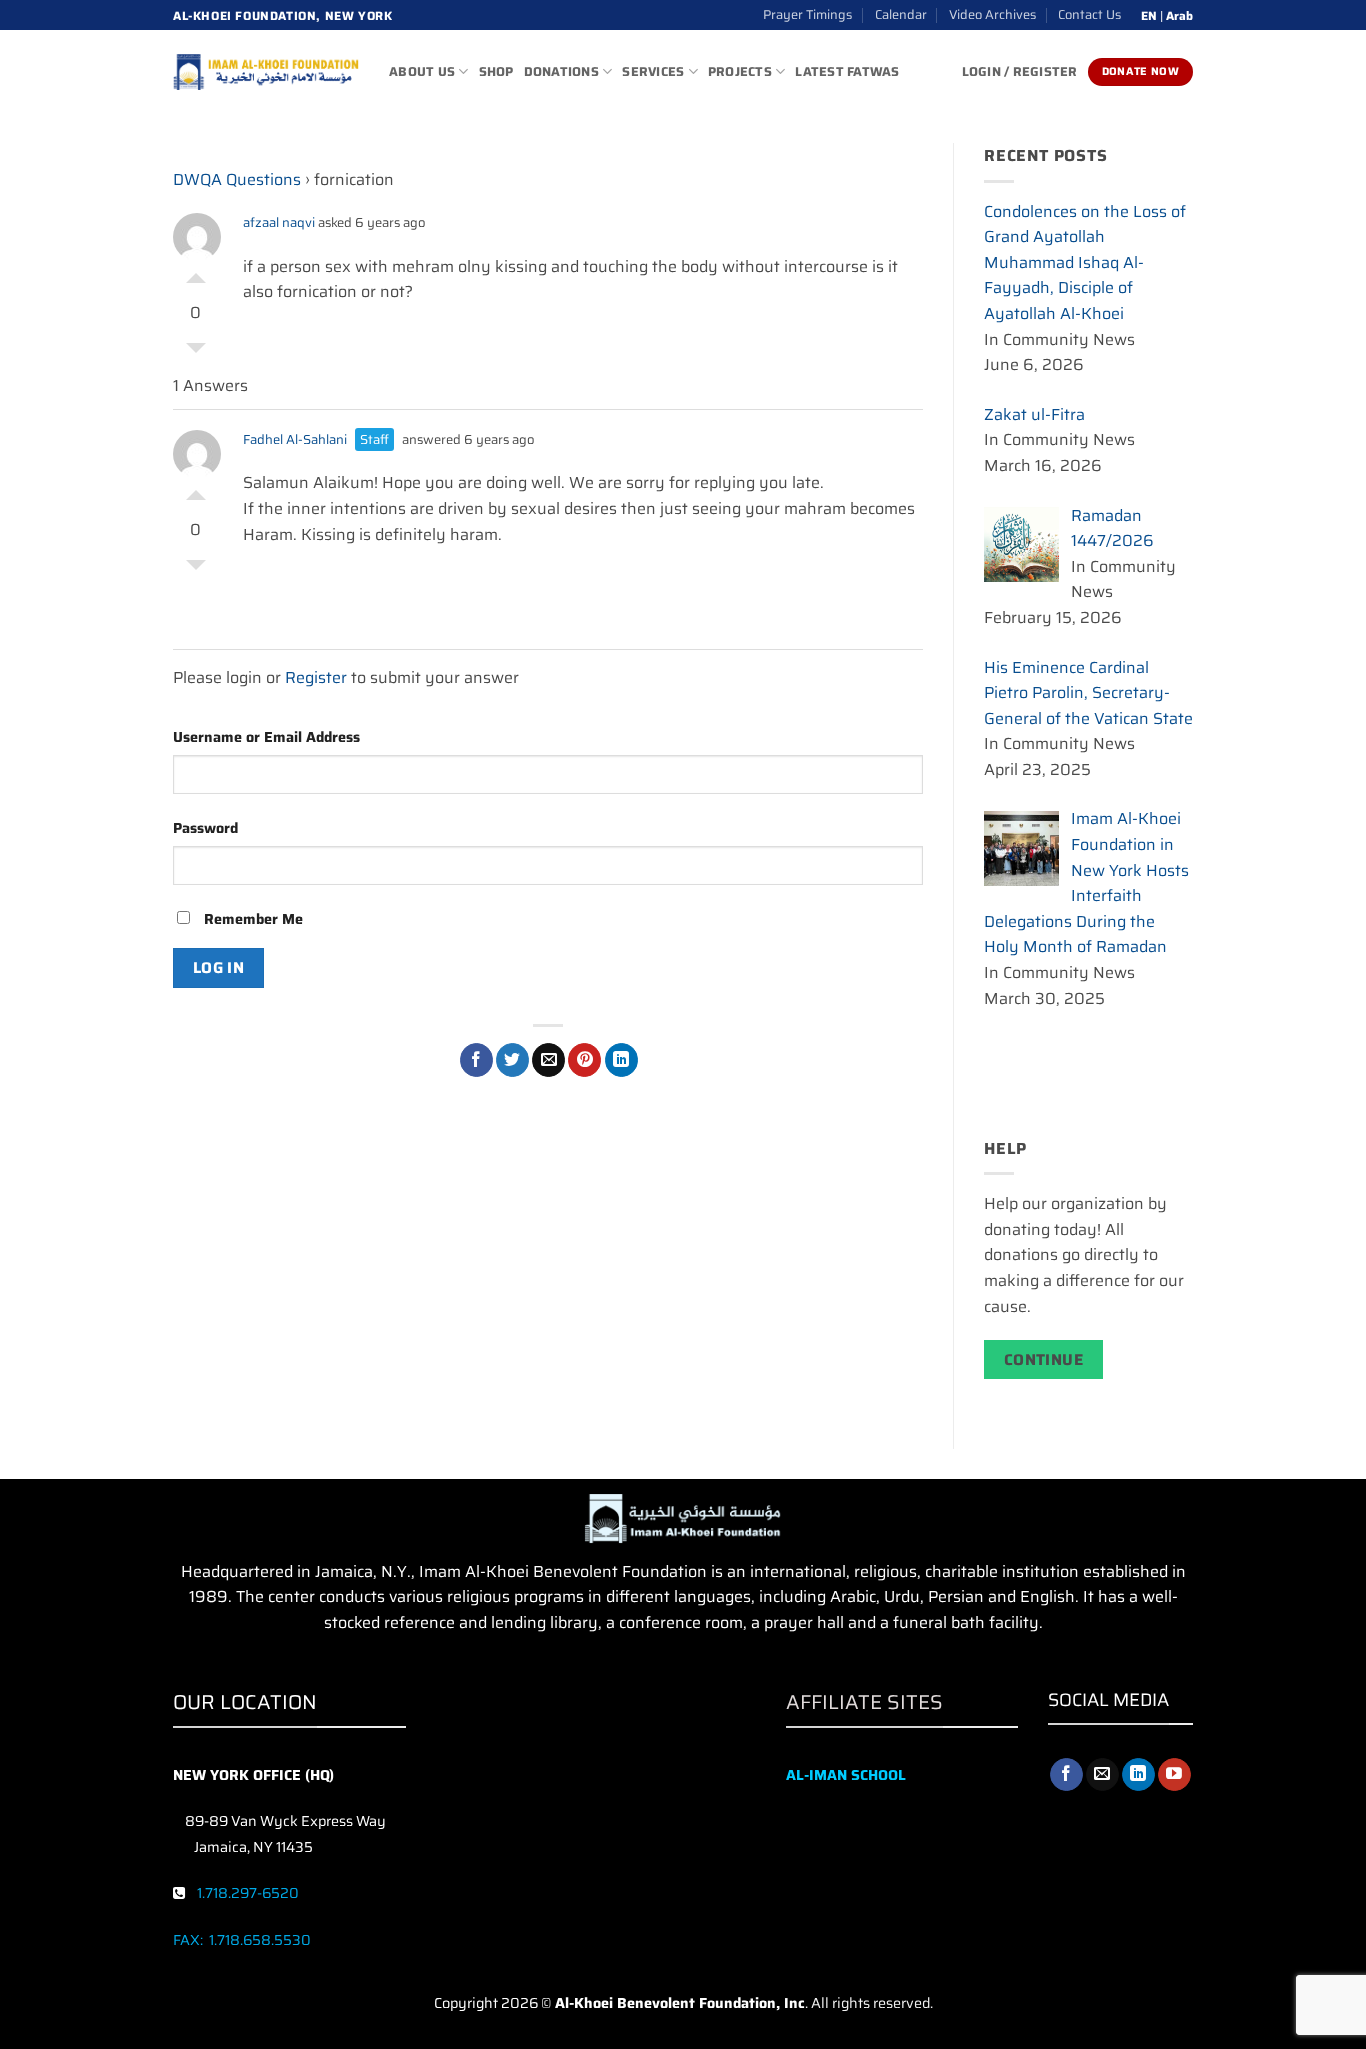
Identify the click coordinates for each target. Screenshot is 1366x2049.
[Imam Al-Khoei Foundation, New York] (266, 72)
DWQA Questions (237, 179)
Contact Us (1089, 14)
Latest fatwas (847, 71)
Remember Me (251, 919)
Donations (561, 71)
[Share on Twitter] (512, 1060)
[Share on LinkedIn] (621, 1060)
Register (316, 677)
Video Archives (992, 14)
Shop (496, 71)
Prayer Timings (807, 14)
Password (205, 828)
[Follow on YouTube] (1174, 1775)
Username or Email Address (266, 737)
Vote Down (196, 353)
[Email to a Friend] (548, 1060)
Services (653, 71)
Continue (1044, 1359)
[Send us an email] (1102, 1775)
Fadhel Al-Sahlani (295, 439)
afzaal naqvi (279, 222)
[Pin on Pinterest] (584, 1060)
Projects (740, 71)
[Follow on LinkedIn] (1138, 1775)
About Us (422, 71)
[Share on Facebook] (476, 1060)
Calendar (901, 14)
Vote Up (196, 273)
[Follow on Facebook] (1066, 1775)
